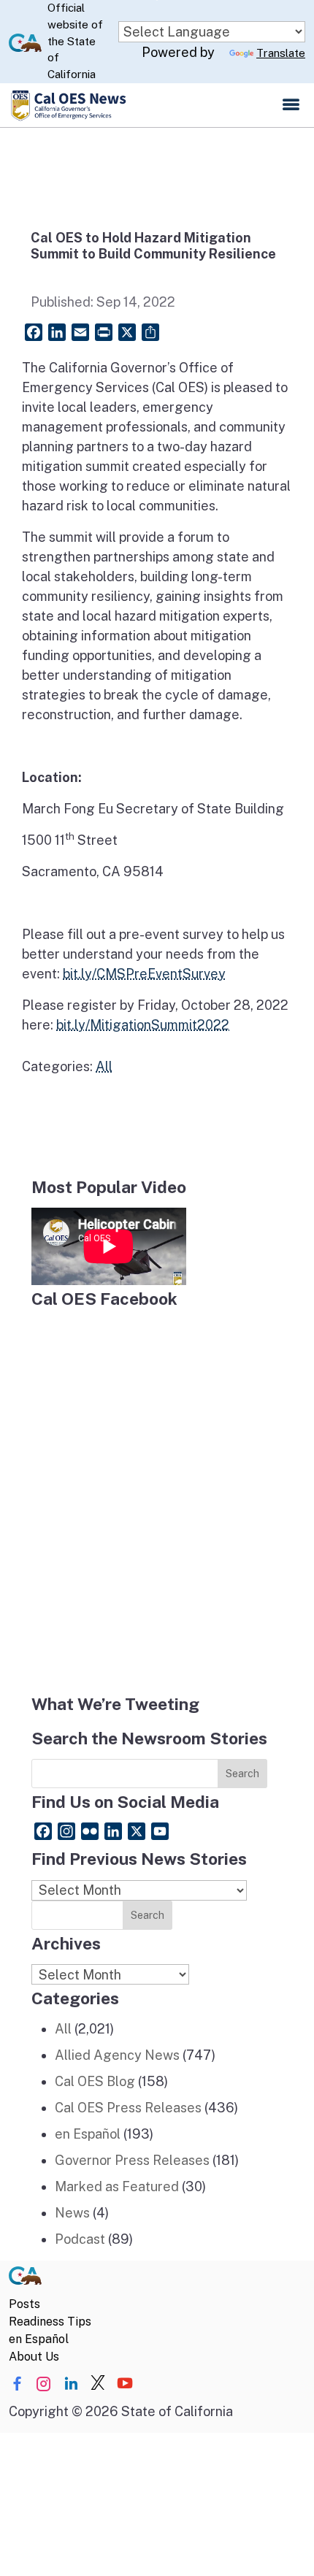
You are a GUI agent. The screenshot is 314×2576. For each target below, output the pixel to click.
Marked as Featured (117, 2186)
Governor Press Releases (132, 2160)
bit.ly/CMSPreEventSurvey (144, 974)
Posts (24, 2304)
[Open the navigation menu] (291, 105)
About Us (34, 2357)
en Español (88, 2134)
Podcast (80, 2239)
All (104, 1066)
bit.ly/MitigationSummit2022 (143, 1025)
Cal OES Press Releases (128, 2108)
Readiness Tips (50, 2322)
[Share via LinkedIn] (71, 2384)
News (72, 2213)
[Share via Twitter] (98, 2384)
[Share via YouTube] (125, 2384)
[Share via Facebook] (17, 2384)
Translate (281, 53)
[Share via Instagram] (44, 2384)
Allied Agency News (117, 2055)
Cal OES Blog (95, 2081)
